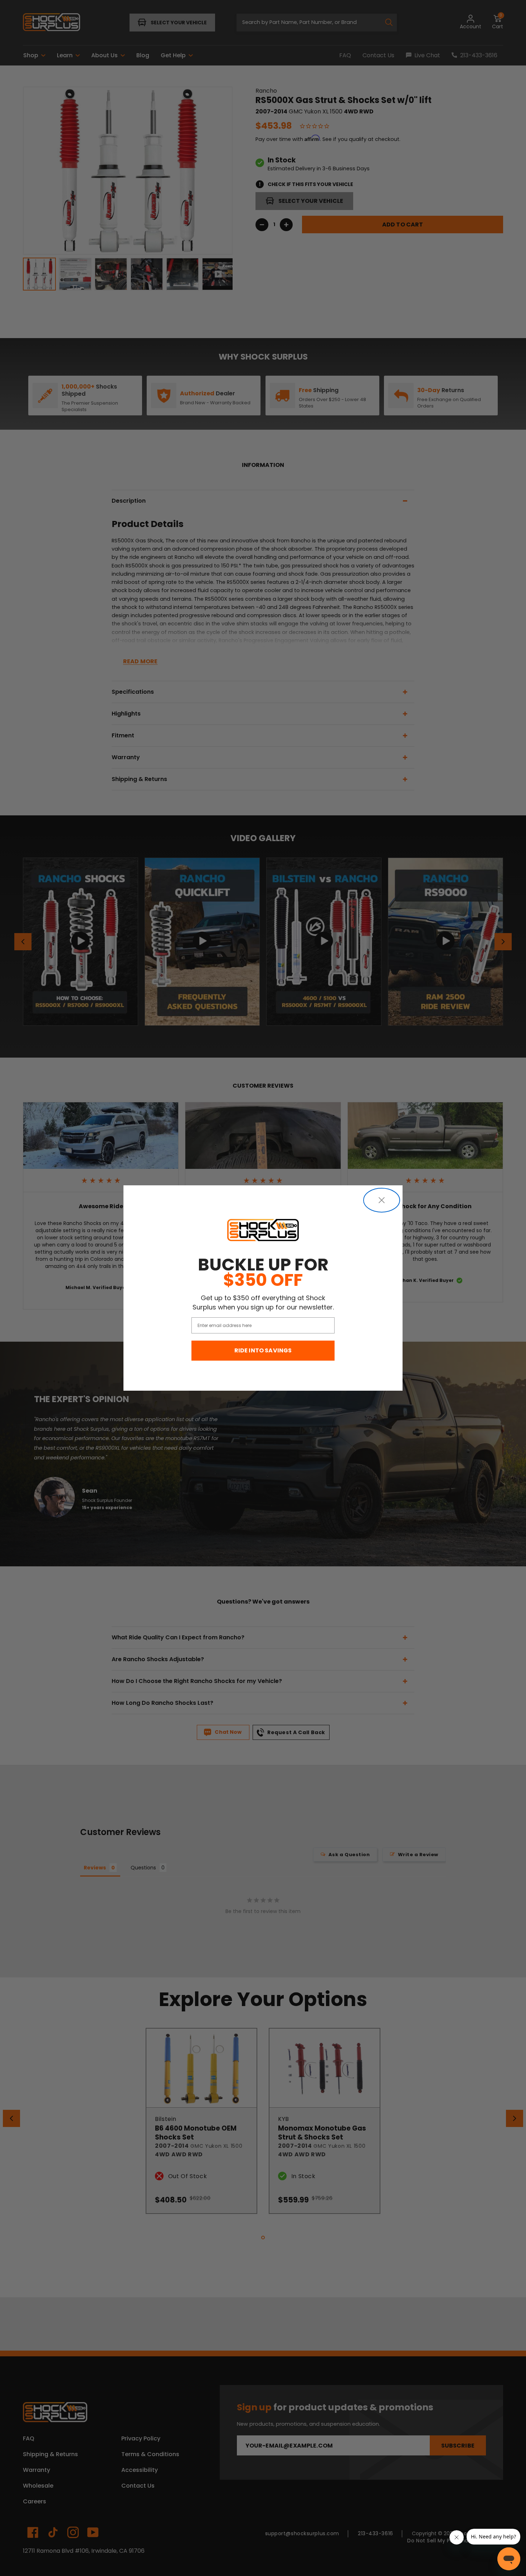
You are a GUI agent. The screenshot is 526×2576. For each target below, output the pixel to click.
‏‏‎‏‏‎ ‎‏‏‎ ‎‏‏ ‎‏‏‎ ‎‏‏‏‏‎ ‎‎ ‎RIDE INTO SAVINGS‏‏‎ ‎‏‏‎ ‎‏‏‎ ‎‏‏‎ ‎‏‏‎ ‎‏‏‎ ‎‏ (263, 1350)
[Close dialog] (382, 1200)
